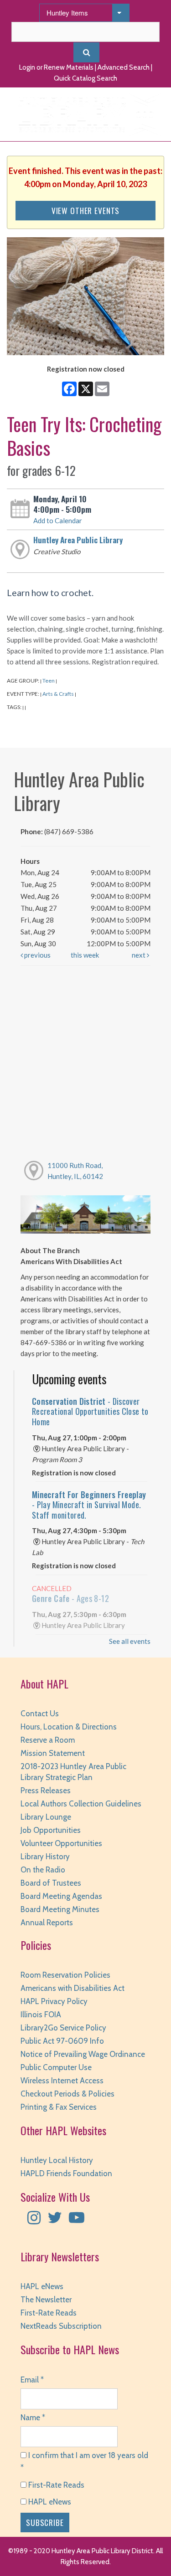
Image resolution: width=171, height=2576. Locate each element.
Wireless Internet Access (62, 2081)
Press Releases (46, 1790)
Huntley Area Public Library (78, 540)
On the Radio (43, 1870)
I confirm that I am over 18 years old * (84, 2461)
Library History (45, 1857)
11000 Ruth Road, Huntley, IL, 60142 (75, 1171)
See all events (130, 1641)
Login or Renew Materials (56, 67)
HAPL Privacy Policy (54, 2001)
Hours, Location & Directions (69, 1727)
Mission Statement (53, 1753)
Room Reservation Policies (65, 1975)
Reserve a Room (48, 1740)
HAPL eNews (42, 2286)
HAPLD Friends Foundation (66, 2173)
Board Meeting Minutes (60, 1909)
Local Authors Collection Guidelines (81, 1804)
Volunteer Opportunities (61, 1843)
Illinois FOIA (41, 2015)
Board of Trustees (51, 1883)
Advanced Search (124, 67)
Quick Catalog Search (85, 78)
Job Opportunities (51, 1830)
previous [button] (37, 955)
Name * (33, 2418)
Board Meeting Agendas (61, 1896)
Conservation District (90, 1411)
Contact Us (40, 1714)
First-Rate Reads (49, 2313)
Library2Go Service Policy (63, 2028)
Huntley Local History (57, 2160)
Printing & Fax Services (59, 2107)
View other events (86, 210)
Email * (32, 2380)
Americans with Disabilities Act (73, 1988)
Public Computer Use (56, 2067)
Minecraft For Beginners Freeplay (89, 1505)
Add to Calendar (58, 520)
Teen (49, 681)
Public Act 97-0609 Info (62, 2041)
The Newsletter (46, 2300)
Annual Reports (47, 1923)
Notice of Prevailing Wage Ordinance (83, 2054)
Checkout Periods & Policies (67, 2094)
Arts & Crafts (58, 694)
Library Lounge (46, 1817)
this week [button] (85, 955)
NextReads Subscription (61, 2326)
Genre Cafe (70, 1598)
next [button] (139, 955)
